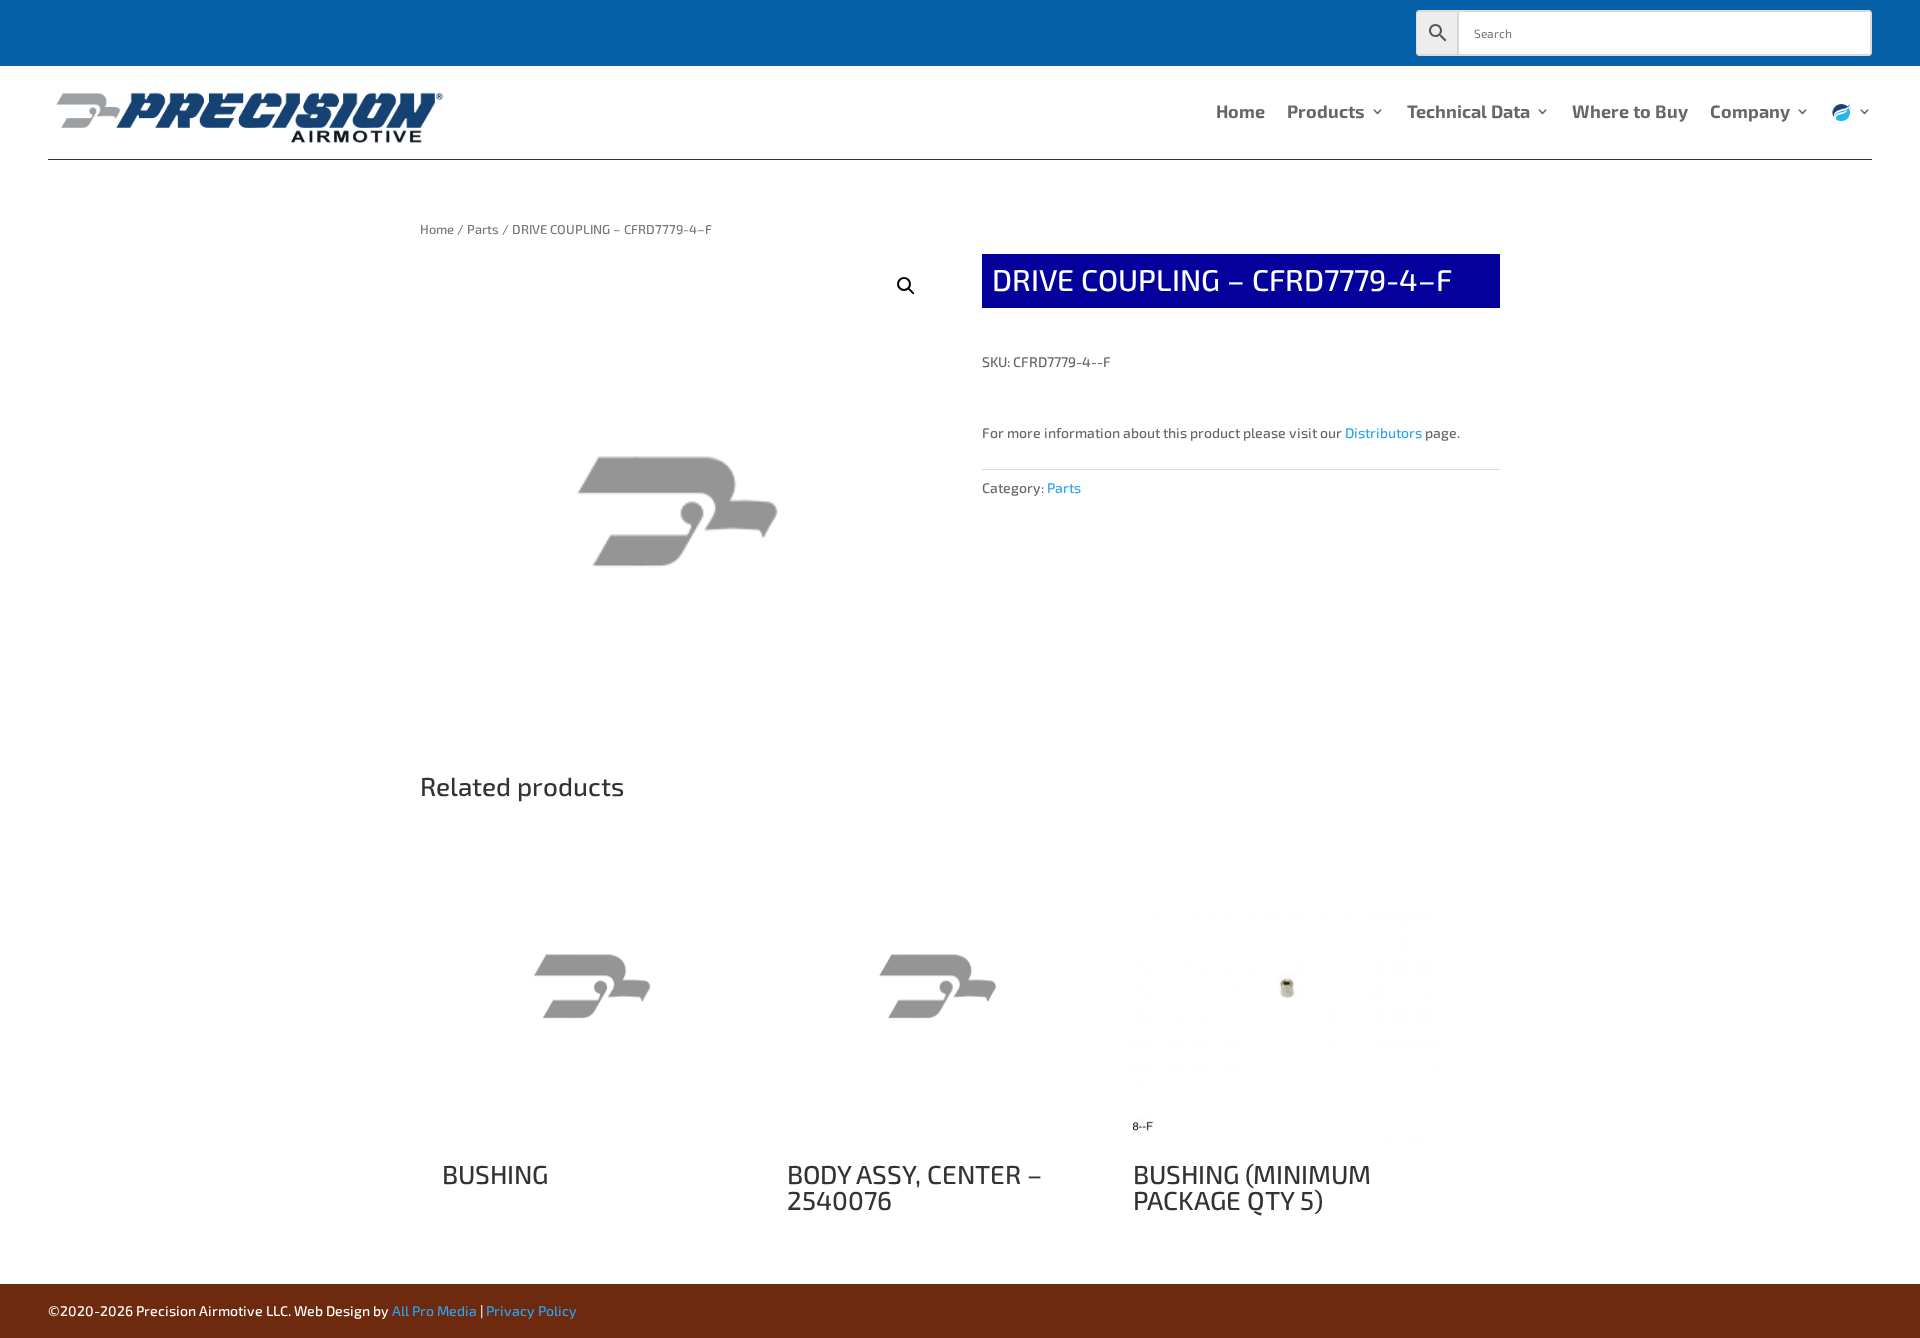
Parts (483, 229)
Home (1240, 113)
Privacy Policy (531, 1310)
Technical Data (1468, 113)
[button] (906, 286)
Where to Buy (1630, 113)
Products (1326, 113)
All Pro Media (434, 1310)
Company (1750, 113)
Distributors (1383, 432)
